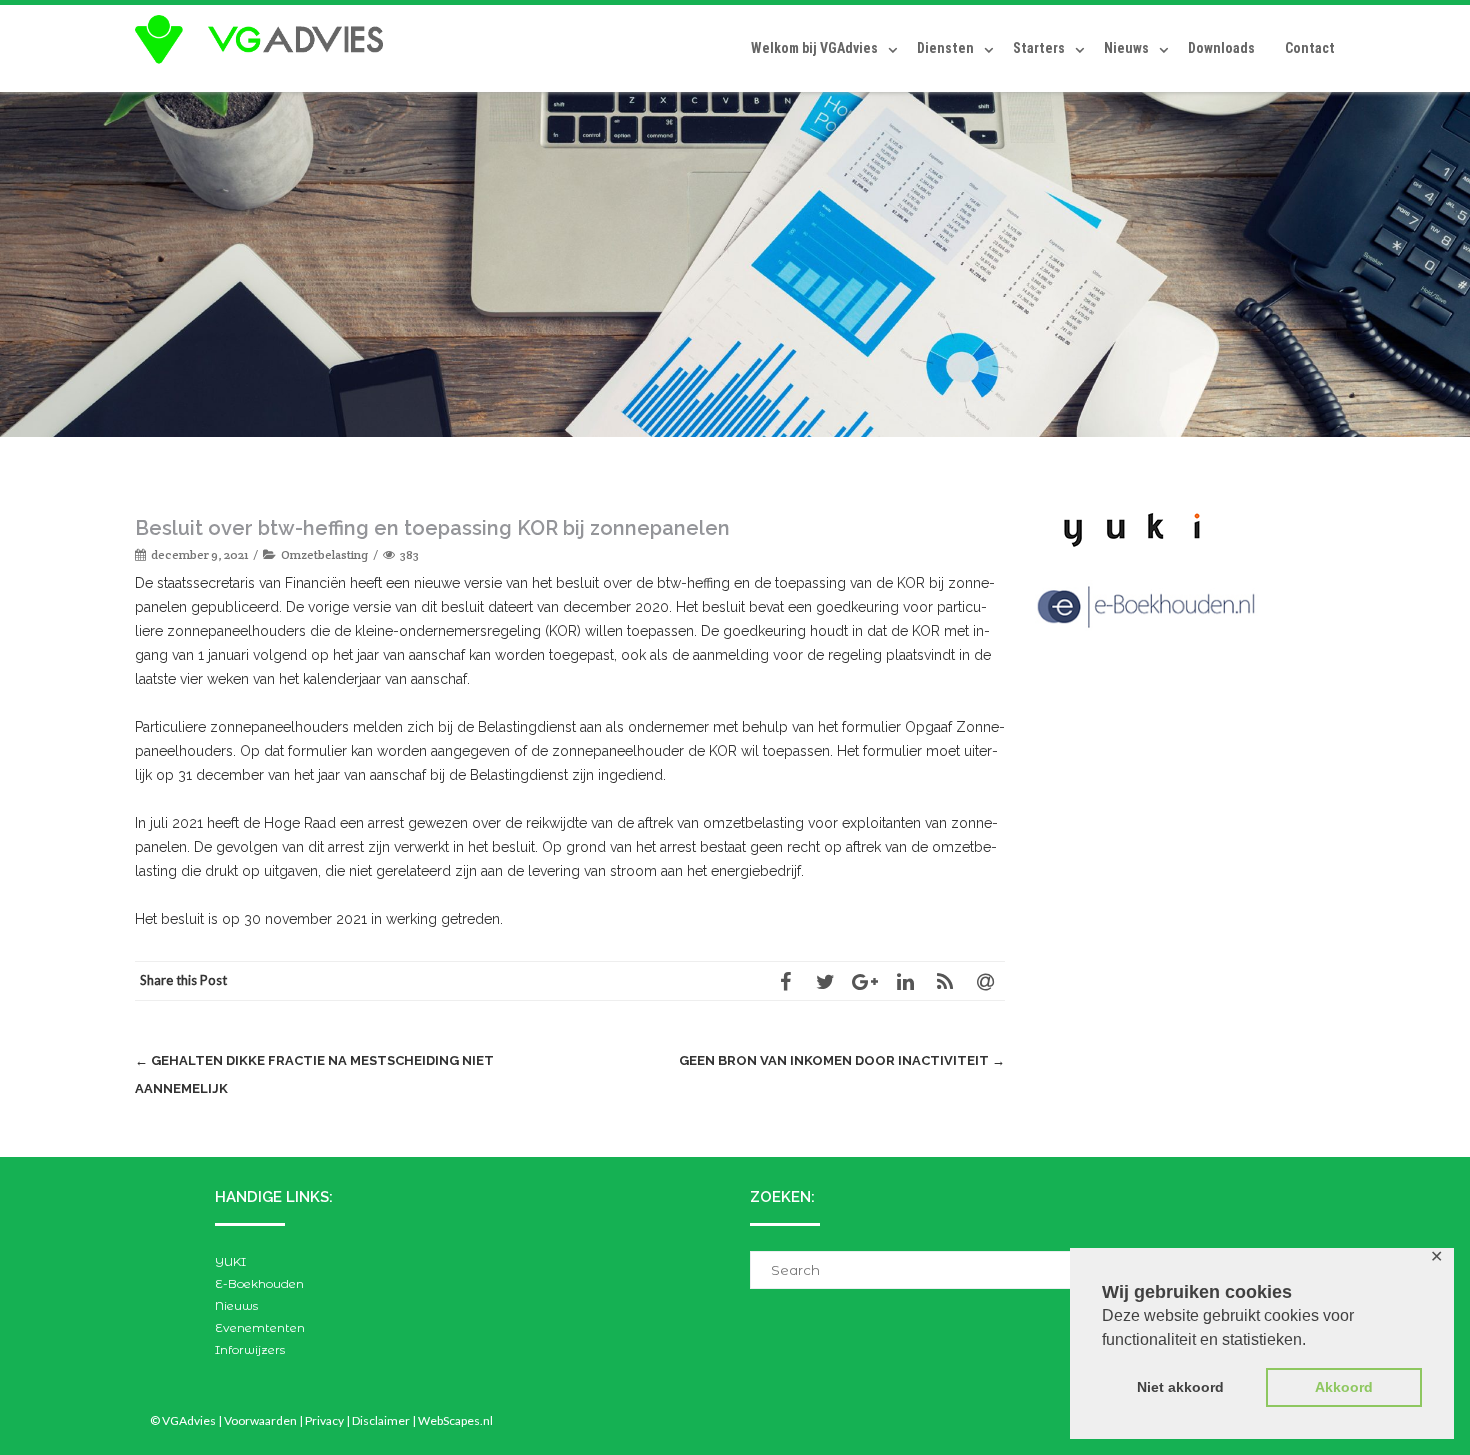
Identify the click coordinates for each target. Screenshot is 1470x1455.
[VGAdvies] (264, 40)
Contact (1310, 48)
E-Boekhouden (259, 1283)
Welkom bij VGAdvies (814, 48)
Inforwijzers (250, 1349)
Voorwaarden (260, 1420)
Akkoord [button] (1344, 1387)
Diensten (945, 48)
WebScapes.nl (455, 1420)
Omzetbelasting (324, 554)
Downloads (1221, 48)
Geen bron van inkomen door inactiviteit (842, 1060)
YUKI (230, 1261)
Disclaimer (381, 1420)
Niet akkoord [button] (1180, 1387)
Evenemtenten (260, 1327)
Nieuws (1126, 48)
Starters (1039, 48)
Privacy (324, 1420)
